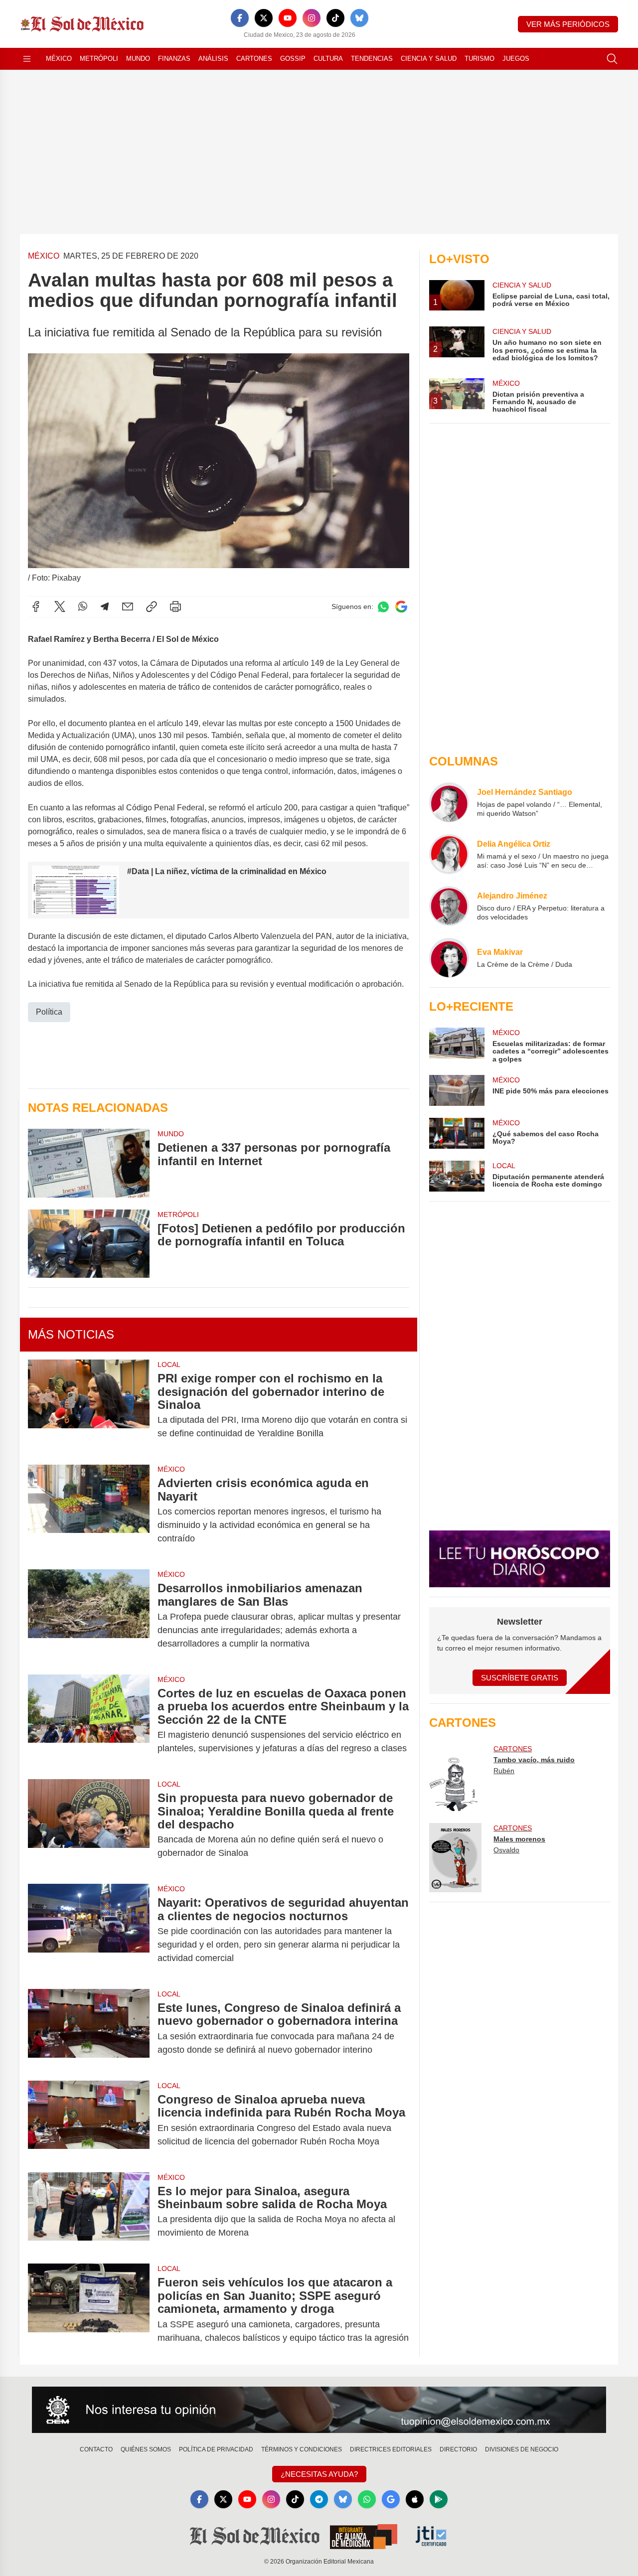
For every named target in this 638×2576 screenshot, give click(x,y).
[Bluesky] (359, 18)
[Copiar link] (152, 606)
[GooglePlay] (439, 2499)
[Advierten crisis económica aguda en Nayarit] (89, 1511)
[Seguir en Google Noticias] (401, 607)
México (59, 59)
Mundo (138, 59)
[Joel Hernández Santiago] (449, 802)
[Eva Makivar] (449, 958)
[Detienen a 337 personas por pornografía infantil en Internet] (89, 1163)
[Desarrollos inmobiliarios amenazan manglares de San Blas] (89, 1616)
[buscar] (612, 59)
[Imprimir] (175, 606)
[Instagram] (312, 18)
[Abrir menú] (27, 59)
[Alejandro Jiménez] (449, 906)
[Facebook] (240, 18)
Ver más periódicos (568, 24)
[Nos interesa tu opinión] (319, 2410)
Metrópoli (99, 59)
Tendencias (372, 59)
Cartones (254, 59)
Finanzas (174, 59)
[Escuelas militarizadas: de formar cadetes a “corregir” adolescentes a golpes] (457, 1045)
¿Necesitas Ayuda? (319, 2474)
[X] (264, 18)
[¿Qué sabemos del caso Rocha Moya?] (457, 1133)
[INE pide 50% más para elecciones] (457, 1090)
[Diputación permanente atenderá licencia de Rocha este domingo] (457, 1176)
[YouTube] (288, 18)
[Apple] (415, 2499)
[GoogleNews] (391, 2499)
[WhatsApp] (83, 606)
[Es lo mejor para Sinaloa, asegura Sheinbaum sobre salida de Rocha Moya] (89, 2212)
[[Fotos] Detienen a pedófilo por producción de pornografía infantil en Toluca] (89, 1244)
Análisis (213, 59)
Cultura (328, 59)
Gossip (293, 59)
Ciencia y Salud (429, 59)
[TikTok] (335, 18)
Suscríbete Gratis (520, 1678)
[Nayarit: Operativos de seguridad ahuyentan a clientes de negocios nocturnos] (89, 1930)
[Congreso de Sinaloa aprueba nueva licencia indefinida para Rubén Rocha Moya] (89, 2121)
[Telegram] (105, 606)
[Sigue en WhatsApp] (383, 607)
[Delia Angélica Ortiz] (449, 854)
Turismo (479, 59)
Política (49, 1012)
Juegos (516, 59)
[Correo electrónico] (128, 606)
